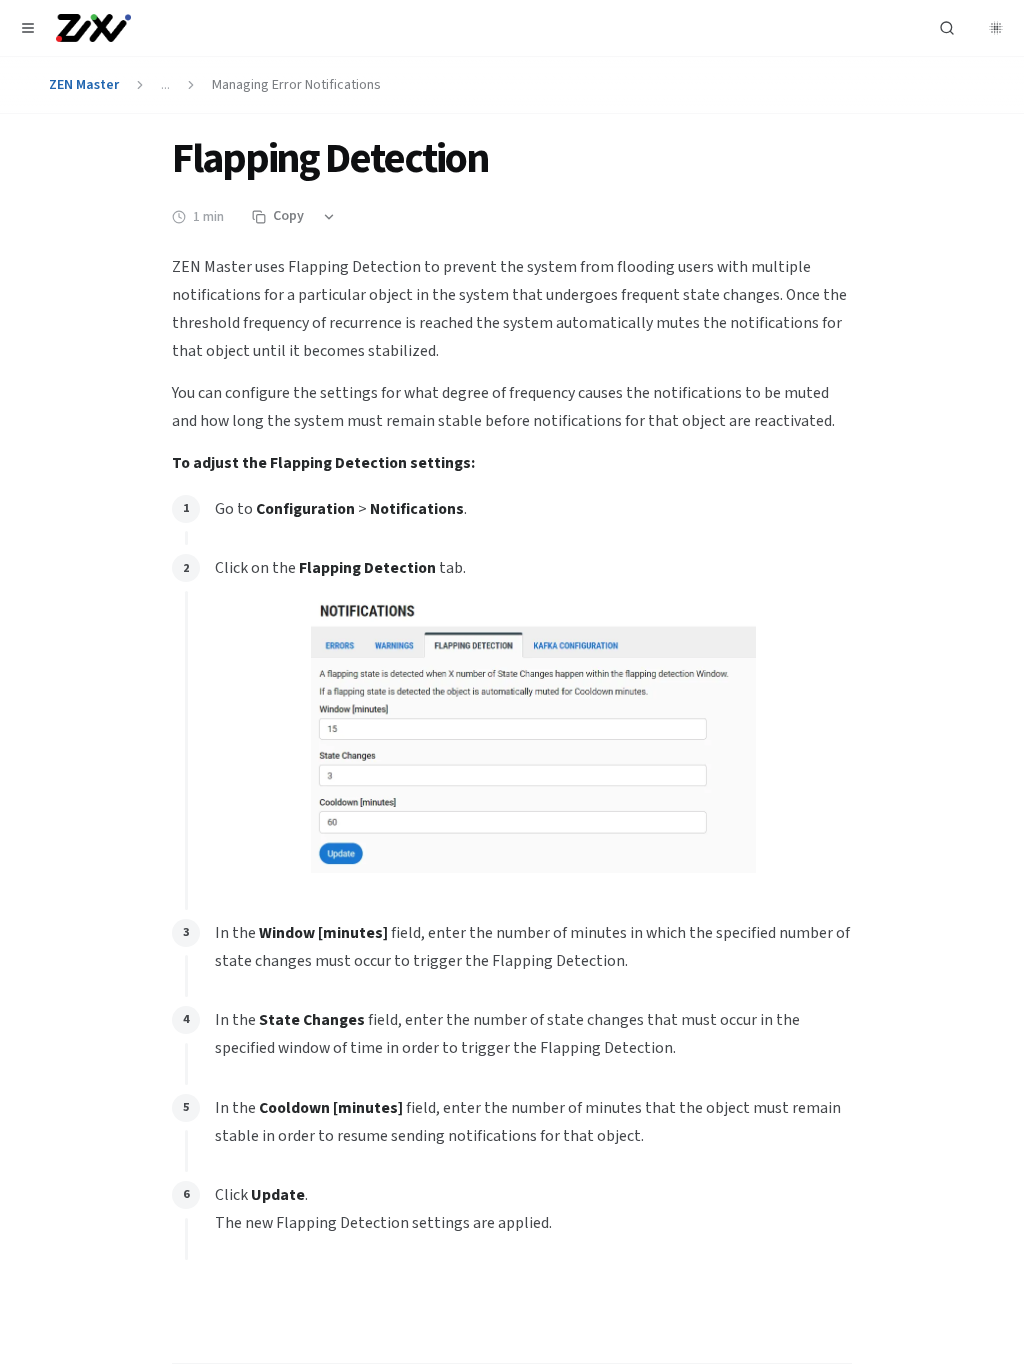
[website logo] (93, 28)
